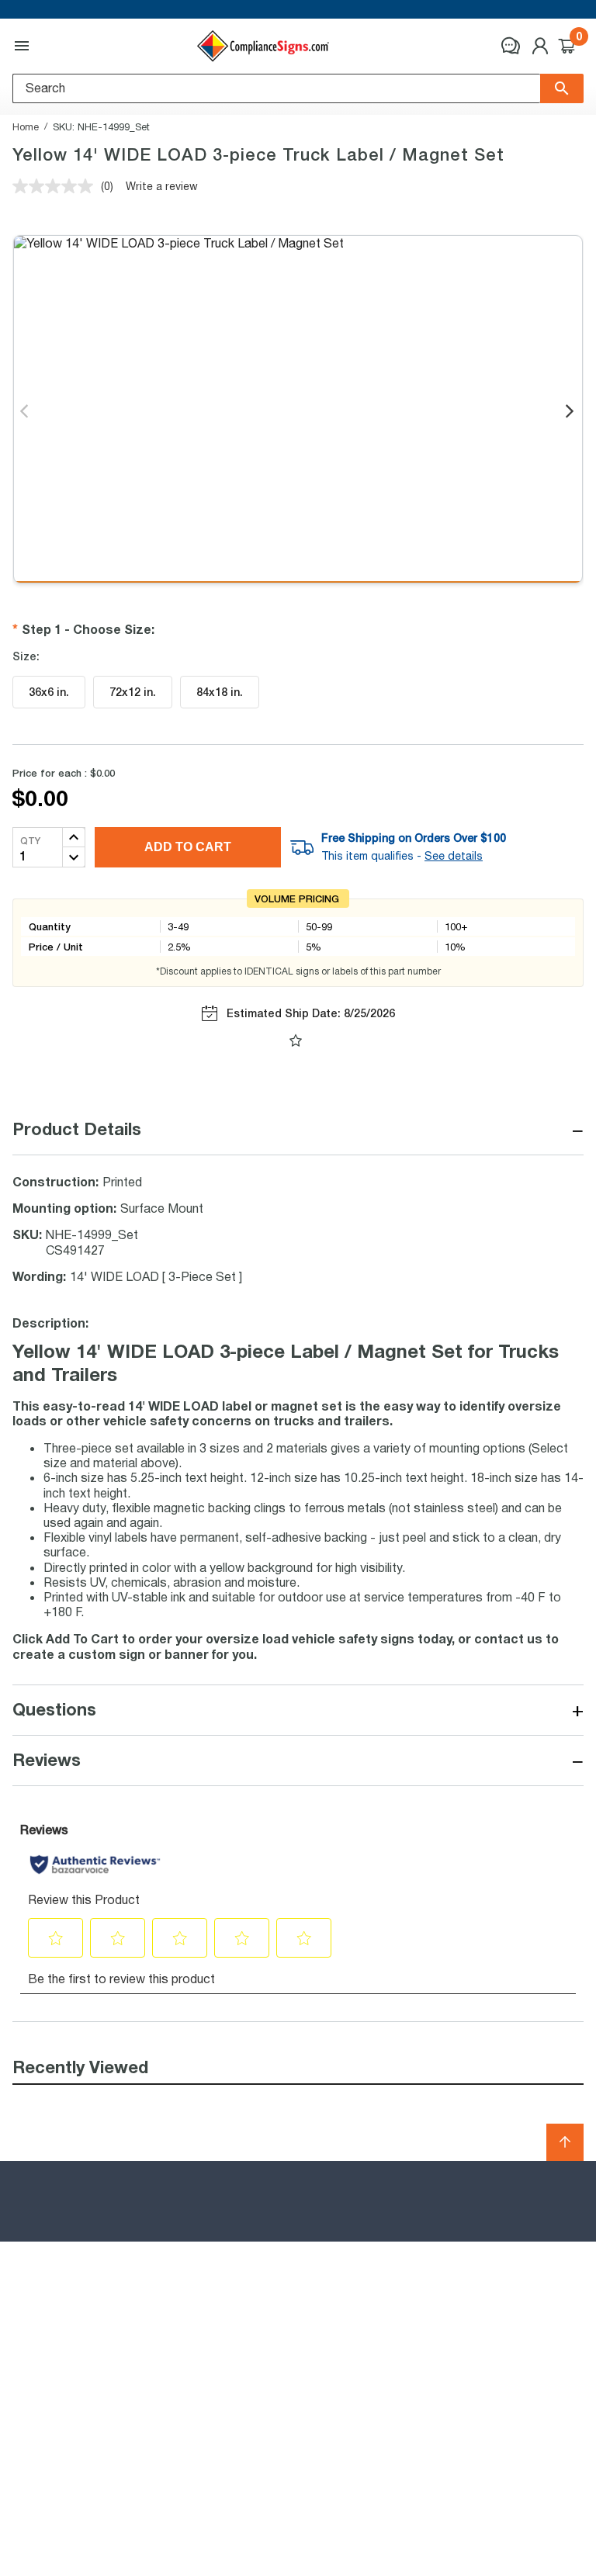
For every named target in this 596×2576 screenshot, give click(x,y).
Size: (26, 656)
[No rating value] (57, 186)
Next (571, 412)
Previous (25, 412)
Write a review (162, 186)
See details (454, 856)
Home (26, 126)
